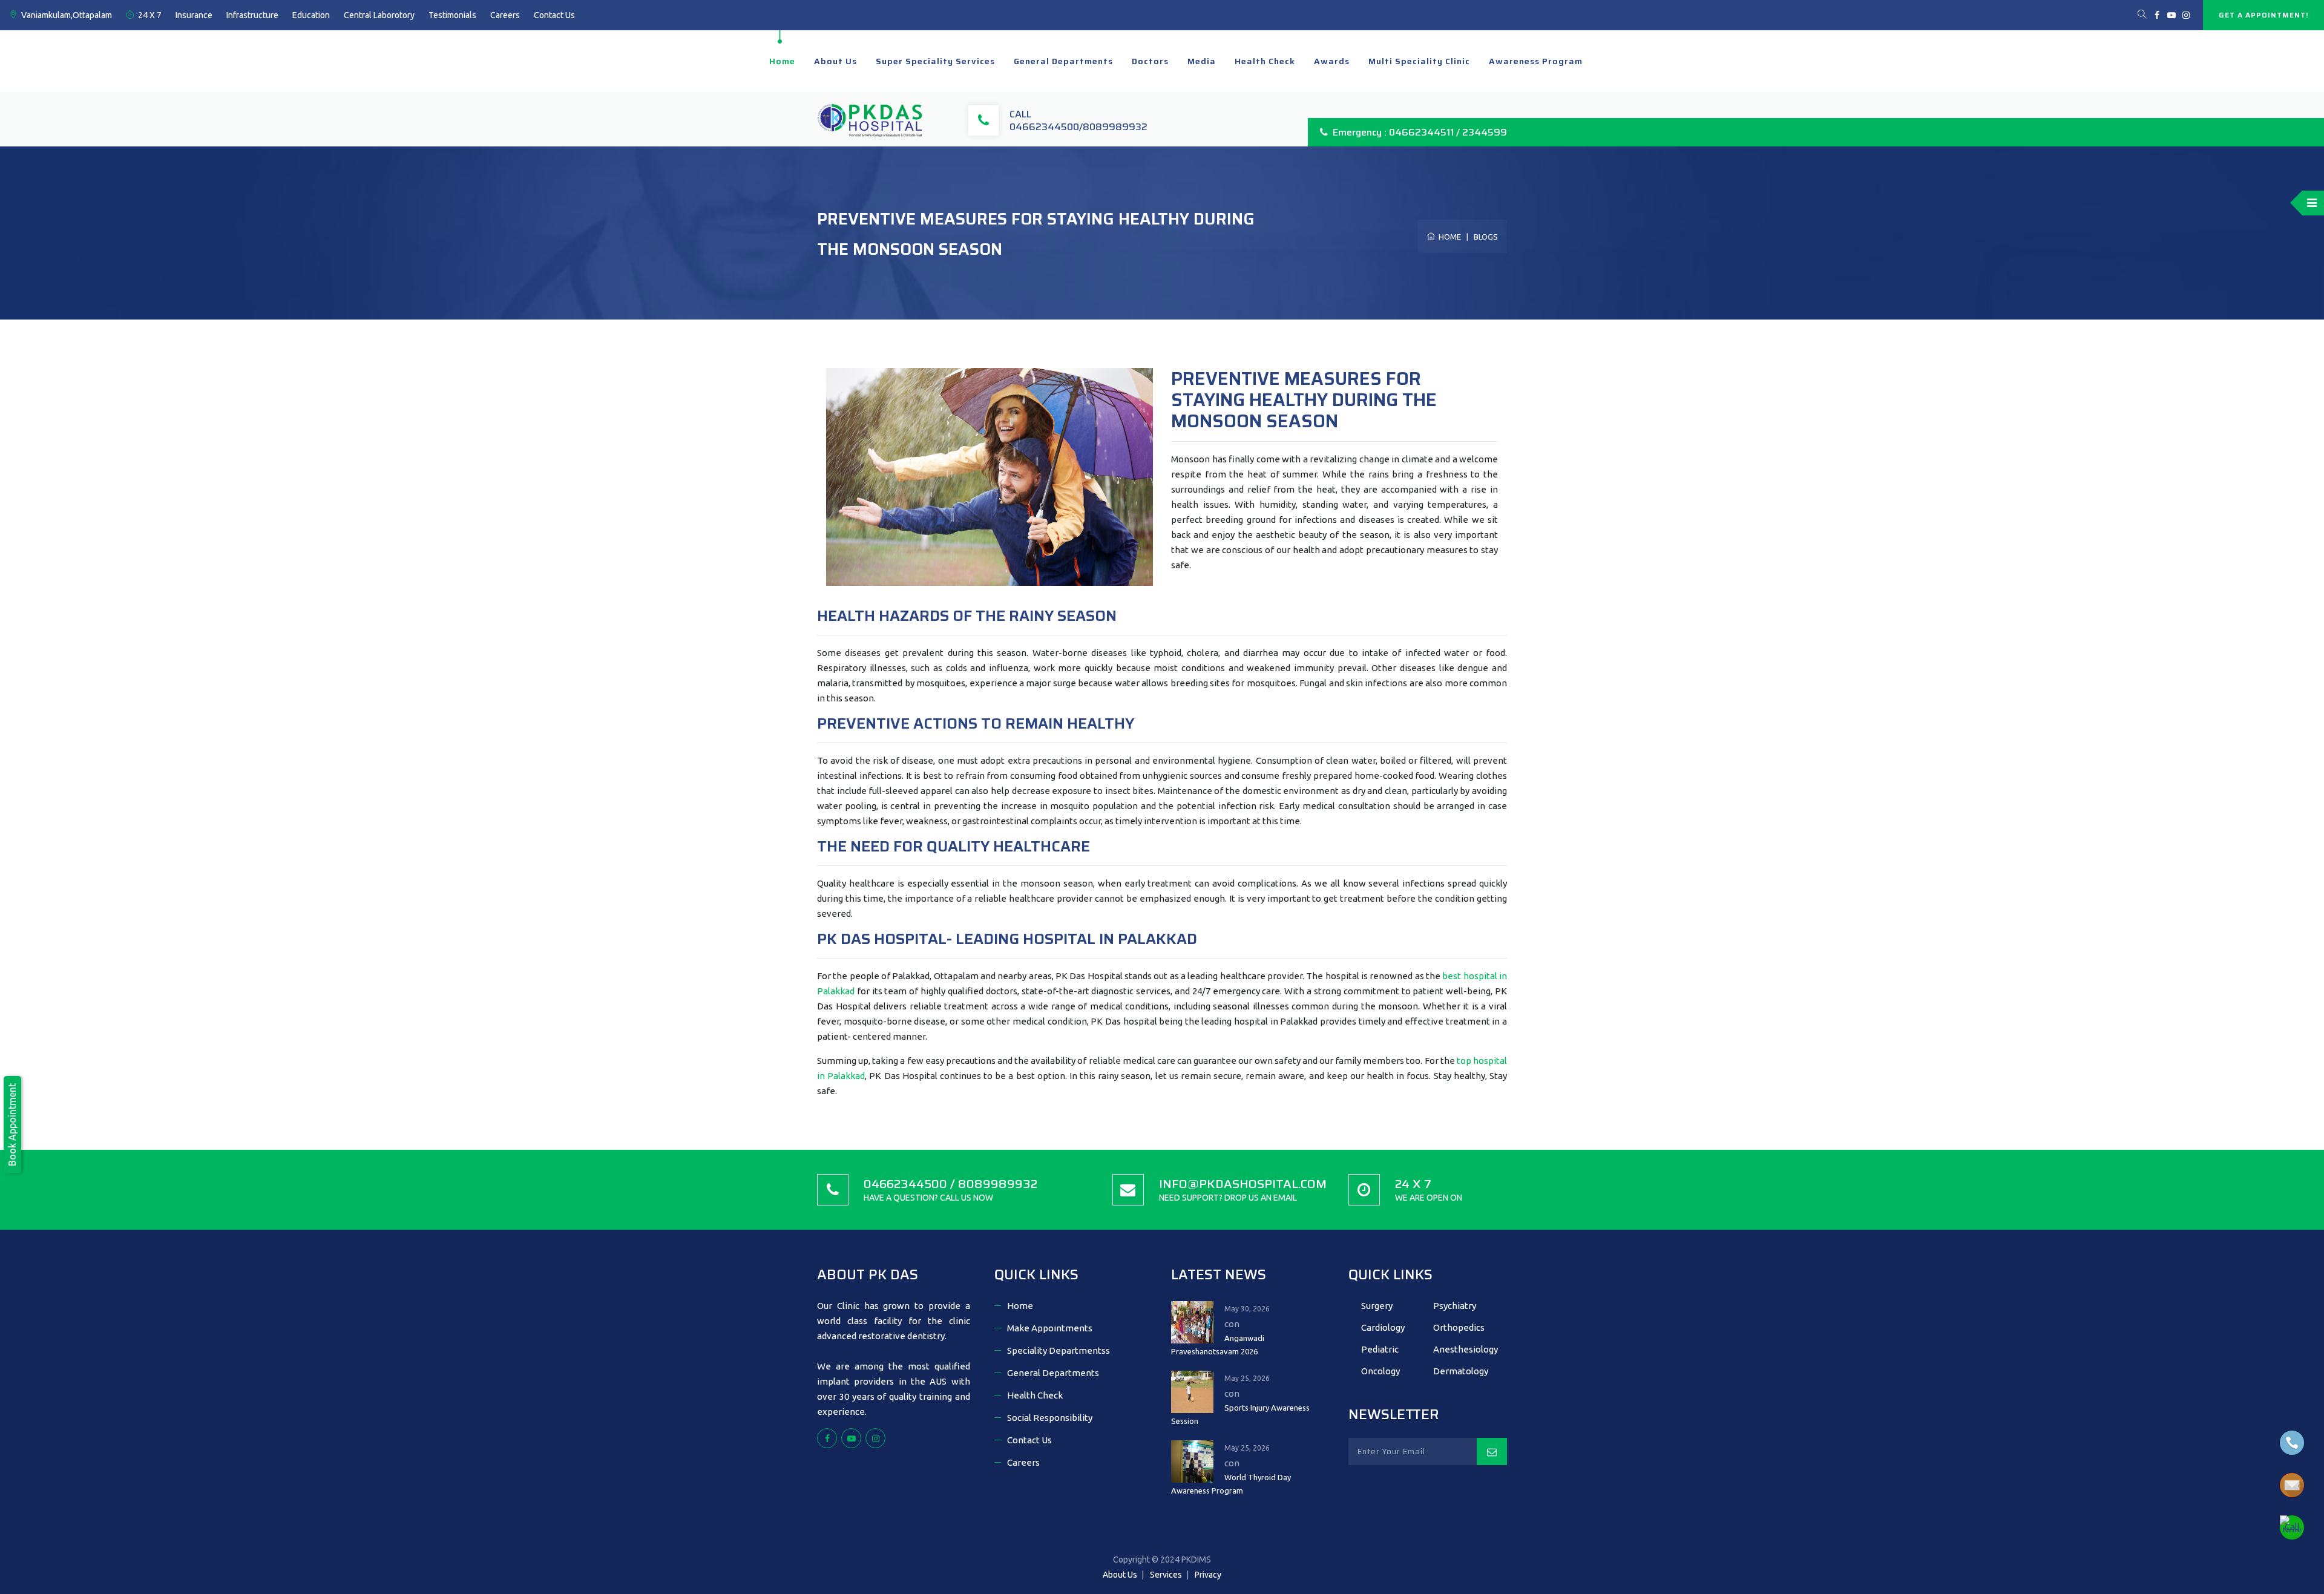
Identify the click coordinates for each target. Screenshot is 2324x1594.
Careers (505, 15)
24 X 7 (150, 15)
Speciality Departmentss (1059, 1350)
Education (311, 15)
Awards (1332, 61)
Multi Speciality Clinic (1419, 61)
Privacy (1208, 1575)
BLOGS (1486, 237)
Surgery (1377, 1306)
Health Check (1265, 61)
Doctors (1150, 61)
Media (1202, 61)
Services (1166, 1575)
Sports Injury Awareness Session (1240, 1414)
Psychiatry (1455, 1306)
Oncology (1380, 1371)
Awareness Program (1536, 61)
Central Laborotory (379, 15)
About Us (835, 61)
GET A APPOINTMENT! (2263, 15)
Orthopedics (1459, 1327)
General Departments (1063, 61)
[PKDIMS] (871, 119)
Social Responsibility (1050, 1418)
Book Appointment (12, 1125)
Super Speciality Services (935, 61)
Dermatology (1461, 1371)
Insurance (194, 15)
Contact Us (554, 15)
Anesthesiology (1466, 1349)
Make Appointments (1050, 1328)
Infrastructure (252, 15)
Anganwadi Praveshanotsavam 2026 (1218, 1345)
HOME (1448, 237)
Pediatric (1380, 1349)
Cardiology (1383, 1327)
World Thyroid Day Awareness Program (1231, 1484)
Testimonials (452, 15)
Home (782, 61)
